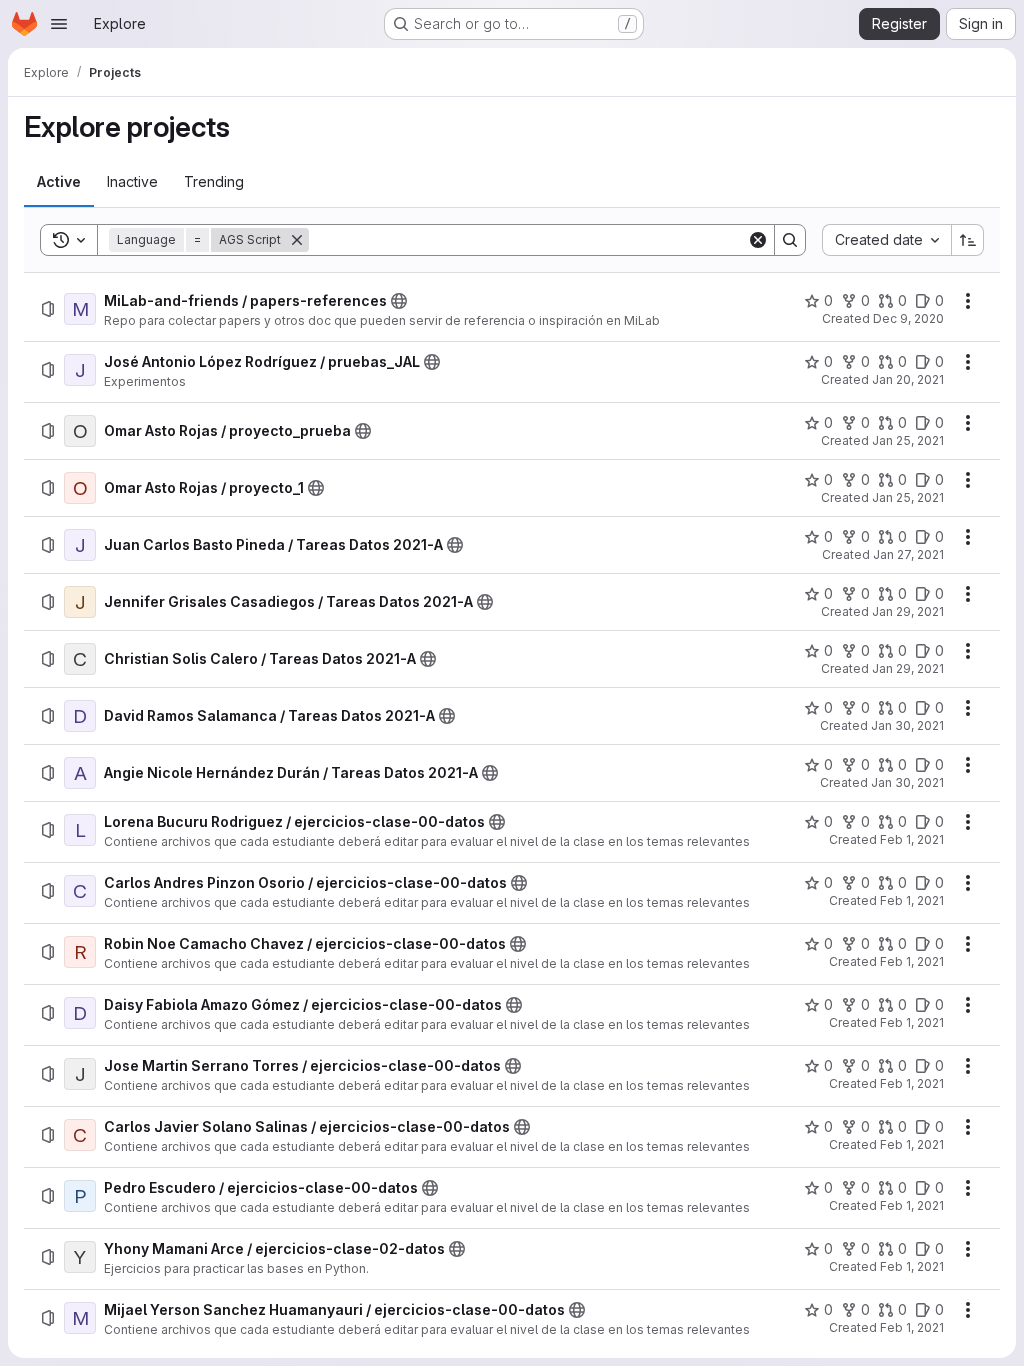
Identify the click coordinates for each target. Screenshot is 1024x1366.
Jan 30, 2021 (907, 725)
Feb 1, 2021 (912, 839)
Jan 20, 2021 (908, 379)
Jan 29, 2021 (908, 611)
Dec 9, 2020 (908, 318)
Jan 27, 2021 (908, 554)
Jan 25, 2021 (908, 440)
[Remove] (297, 240)
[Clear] (758, 240)
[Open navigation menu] (59, 24)
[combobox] (886, 240)
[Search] (790, 240)
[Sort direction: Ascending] (968, 240)
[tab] (59, 182)
